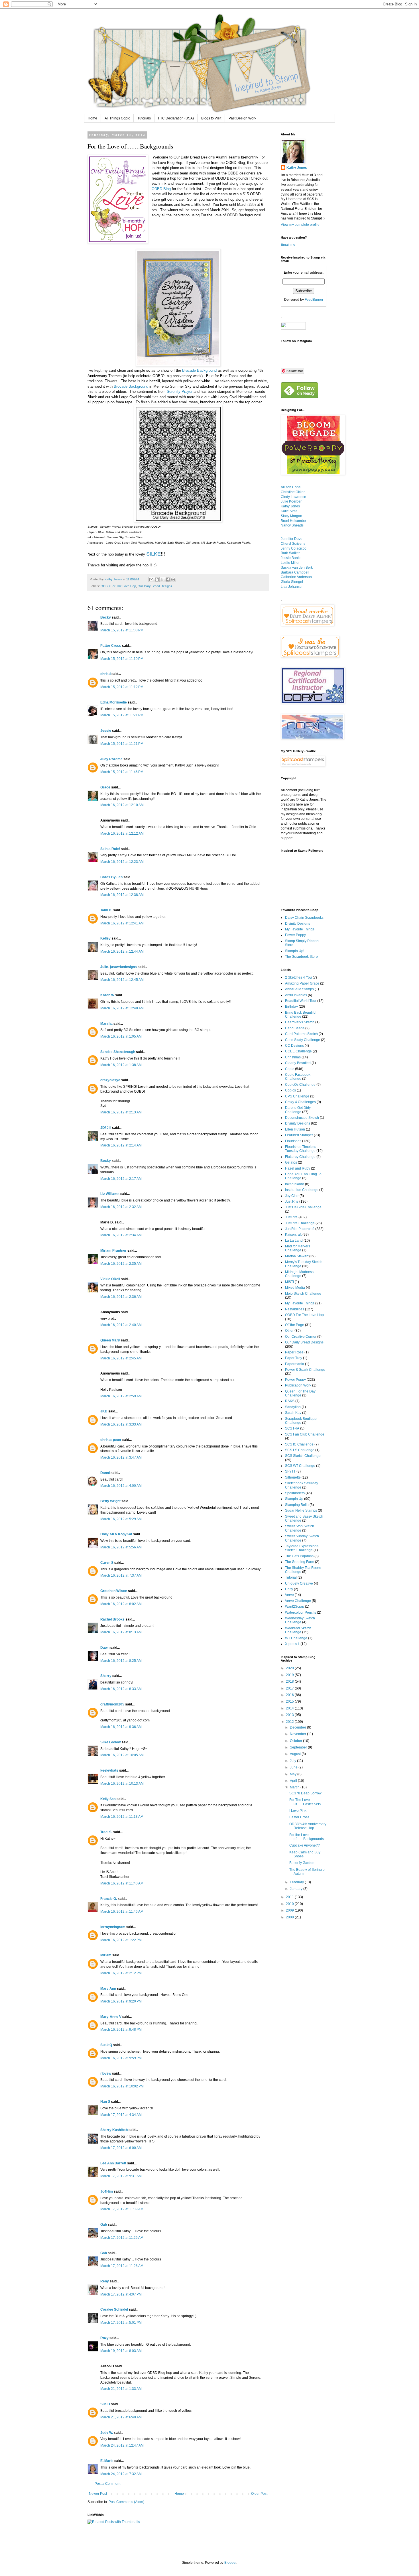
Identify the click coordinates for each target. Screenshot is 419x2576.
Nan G (105, 2102)
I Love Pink (298, 1811)
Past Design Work (242, 118)
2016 (290, 1695)
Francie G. (109, 1899)
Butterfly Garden (302, 1863)
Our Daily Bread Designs (155, 586)
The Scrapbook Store (301, 957)
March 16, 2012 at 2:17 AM (121, 1179)
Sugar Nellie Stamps (301, 1510)
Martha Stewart (297, 1256)
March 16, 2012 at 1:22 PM (121, 1940)
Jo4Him (107, 2191)
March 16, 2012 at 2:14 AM (121, 1145)
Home (92, 118)
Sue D (105, 2404)
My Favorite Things (300, 929)
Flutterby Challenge (300, 1157)
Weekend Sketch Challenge (298, 1630)
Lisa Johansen (292, 587)
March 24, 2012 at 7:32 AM (121, 2474)
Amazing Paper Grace (302, 983)
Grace (105, 787)
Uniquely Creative (299, 1583)
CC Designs (294, 1046)
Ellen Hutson (295, 1129)
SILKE (153, 554)
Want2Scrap (295, 1607)
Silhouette (293, 1477)
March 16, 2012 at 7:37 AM (121, 1575)
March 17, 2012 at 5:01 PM (121, 2323)
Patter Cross (111, 646)
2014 (290, 1708)
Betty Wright (110, 1501)
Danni (105, 1473)
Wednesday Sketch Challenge (300, 1620)
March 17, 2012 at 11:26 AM (122, 2238)
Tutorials (144, 118)
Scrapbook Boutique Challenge (301, 1421)
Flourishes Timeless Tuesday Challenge (301, 1149)
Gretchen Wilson (114, 1591)
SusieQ (106, 2045)
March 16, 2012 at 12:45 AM (122, 980)
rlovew (106, 2073)
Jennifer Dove (292, 539)
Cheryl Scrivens (293, 544)
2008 (290, 1917)
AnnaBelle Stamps (299, 989)
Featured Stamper (299, 1135)
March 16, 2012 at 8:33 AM (121, 1689)
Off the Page (295, 1325)
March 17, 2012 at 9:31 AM (121, 2176)
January (297, 1889)
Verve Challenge (298, 1601)
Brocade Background (199, 370)
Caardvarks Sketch (300, 1022)
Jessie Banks (291, 558)
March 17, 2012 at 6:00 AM (121, 2148)
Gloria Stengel (292, 582)
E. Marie (107, 2461)
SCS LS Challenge (300, 1450)
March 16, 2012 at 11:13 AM (122, 1817)
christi (105, 674)
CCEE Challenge (298, 1051)
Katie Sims (289, 511)
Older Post (259, 2494)
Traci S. (106, 1832)
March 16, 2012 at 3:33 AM (121, 1424)
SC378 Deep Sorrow (305, 1793)
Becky (106, 617)
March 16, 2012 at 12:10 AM (122, 805)
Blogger (230, 2563)
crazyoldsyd (110, 1080)
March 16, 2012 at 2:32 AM (121, 1207)
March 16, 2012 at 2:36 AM (121, 1297)
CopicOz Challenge (300, 1085)
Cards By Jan (111, 877)
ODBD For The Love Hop (118, 586)
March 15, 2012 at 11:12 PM (122, 687)
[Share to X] (162, 580)
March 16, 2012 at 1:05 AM (121, 1036)
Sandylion (293, 1407)
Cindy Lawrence (293, 497)
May (294, 1774)
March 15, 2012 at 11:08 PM (122, 630)
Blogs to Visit (211, 118)
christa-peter (111, 1440)
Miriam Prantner (113, 1251)
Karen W (107, 995)
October (296, 1741)
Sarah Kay (293, 1413)
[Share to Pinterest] (173, 580)
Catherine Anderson (296, 577)
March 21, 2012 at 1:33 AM (121, 2389)
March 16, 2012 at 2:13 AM (121, 1112)
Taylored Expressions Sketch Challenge (302, 1548)
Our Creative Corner (301, 1337)
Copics (290, 1090)
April (294, 1781)
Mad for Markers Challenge (298, 1248)
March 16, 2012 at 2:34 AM (121, 1235)
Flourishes (293, 1141)
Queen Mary (110, 1340)
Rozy (104, 2338)
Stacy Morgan (291, 516)
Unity (289, 1589)
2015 (290, 1701)
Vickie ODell (110, 1279)
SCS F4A (292, 1428)
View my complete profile (300, 225)
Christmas (293, 1057)
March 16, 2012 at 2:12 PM (121, 1973)
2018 (290, 1682)
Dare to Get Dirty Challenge (298, 1110)
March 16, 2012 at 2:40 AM (121, 1325)
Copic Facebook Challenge (298, 1077)
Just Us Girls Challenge (303, 1207)
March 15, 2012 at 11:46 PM (122, 772)
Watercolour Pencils (301, 1613)
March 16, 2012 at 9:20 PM (121, 2001)
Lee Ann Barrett (113, 2163)
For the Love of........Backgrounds (307, 1837)
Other (289, 1331)
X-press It (292, 1644)
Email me (288, 245)
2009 (290, 1910)
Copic (290, 1069)
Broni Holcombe (293, 521)
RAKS (290, 1401)
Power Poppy (295, 935)
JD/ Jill (106, 1128)
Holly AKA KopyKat (116, 1534)
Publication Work (298, 1385)
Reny (105, 2281)
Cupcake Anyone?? (305, 1845)
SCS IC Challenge (299, 1444)
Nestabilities (295, 1309)
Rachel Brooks (112, 1619)
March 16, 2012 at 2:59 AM (121, 1396)
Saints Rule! (110, 849)
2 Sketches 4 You (298, 977)
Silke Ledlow (110, 1742)
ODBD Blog (161, 189)
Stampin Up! (295, 951)
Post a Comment (107, 2484)
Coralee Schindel (114, 2309)
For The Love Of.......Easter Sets (305, 1802)
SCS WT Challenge (300, 1466)
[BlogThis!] (157, 580)
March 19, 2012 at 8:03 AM (121, 2351)
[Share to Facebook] (168, 580)
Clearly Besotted (298, 1063)
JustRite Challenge (300, 1223)
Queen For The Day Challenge (300, 1393)
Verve (289, 1595)
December (298, 1727)
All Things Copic (117, 118)
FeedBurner (314, 300)
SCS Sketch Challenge (303, 1456)
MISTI (289, 1282)
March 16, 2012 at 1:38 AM (121, 1065)
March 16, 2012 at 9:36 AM (121, 1727)
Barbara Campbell (295, 572)
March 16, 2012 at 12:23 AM (122, 862)
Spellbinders (295, 1493)
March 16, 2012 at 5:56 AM (121, 1547)
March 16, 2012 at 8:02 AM (121, 1604)
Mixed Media (295, 1288)
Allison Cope (291, 487)
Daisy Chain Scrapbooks (304, 918)
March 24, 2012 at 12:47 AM (122, 2445)
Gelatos (291, 1162)
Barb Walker (290, 553)
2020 (290, 1668)
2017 (290, 1688)
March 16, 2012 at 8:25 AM (121, 1661)
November (298, 1734)
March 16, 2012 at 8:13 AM (121, 1632)
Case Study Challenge (303, 1040)
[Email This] (151, 580)
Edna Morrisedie (114, 702)
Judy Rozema (111, 759)
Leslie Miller (290, 563)
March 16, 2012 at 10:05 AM (122, 1755)
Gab (104, 2225)
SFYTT (290, 1471)
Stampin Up (294, 1499)
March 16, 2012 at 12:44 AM (122, 951)
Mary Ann (108, 1989)
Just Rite (292, 1201)
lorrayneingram (113, 1927)
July (293, 1761)
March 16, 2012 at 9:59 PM (121, 2058)
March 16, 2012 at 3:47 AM (121, 1457)
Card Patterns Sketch (301, 1034)
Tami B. (106, 910)
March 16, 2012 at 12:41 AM (122, 923)
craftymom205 (112, 1704)
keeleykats (109, 1770)
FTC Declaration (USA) (176, 118)
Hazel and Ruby (298, 1168)
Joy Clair (292, 1196)
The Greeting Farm (300, 1562)
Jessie (106, 731)
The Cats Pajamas (299, 1556)
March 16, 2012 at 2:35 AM (121, 1264)
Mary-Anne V (111, 2017)
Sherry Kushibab (114, 2130)
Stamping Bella (297, 1505)
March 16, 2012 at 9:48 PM (121, 2030)
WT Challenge (296, 1638)
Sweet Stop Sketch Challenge (300, 1528)
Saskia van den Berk (297, 568)
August (296, 1754)
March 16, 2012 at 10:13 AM (122, 1784)
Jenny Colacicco (294, 548)
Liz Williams (110, 1194)
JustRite (291, 1217)
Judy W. (107, 2433)
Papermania (295, 1364)
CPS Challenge (297, 1096)
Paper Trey (294, 1358)
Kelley (105, 938)
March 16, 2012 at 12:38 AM (122, 895)
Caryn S (107, 1563)
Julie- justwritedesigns (119, 967)
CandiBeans (295, 1028)
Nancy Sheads (292, 525)
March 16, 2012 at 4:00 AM (121, 1486)
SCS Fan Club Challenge (305, 1434)
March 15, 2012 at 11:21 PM (122, 715)
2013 (290, 1715)
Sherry (106, 1676)
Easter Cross (299, 1817)
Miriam (106, 1955)
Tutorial (291, 1577)
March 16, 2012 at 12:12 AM (122, 833)
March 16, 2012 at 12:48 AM (122, 1008)
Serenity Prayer (180, 392)
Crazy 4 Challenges (300, 1102)
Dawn (105, 1648)
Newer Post (98, 2494)
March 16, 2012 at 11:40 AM (122, 1883)
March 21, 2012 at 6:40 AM (121, 2417)
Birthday (291, 1007)
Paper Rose (294, 1352)
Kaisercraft (293, 1235)
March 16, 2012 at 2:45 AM (121, 1358)
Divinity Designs (298, 924)
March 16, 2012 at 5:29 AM (121, 1519)
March (295, 1787)
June (294, 1767)
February (297, 1882)
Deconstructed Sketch (302, 1118)
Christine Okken (293, 492)
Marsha (106, 1024)
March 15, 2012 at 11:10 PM (122, 659)
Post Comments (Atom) (126, 2502)
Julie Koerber (291, 501)
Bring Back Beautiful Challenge (301, 1014)
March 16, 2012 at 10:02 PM (122, 2086)
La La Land (294, 1241)
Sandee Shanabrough (118, 1052)
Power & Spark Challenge (305, 1370)
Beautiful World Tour (301, 1001)
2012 (290, 1722)
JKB (104, 1411)
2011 (290, 1897)
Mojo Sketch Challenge (303, 1294)
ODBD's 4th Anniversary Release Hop (308, 1826)
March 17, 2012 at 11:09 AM (122, 2209)
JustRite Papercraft (300, 1229)
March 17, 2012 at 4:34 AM (121, 2115)
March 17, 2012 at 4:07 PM (121, 2294)
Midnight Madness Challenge (299, 1274)
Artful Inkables (296, 995)
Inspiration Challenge (302, 1190)
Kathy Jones (297, 168)
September (299, 1747)
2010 (290, 1904)
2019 (290, 1675)
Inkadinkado (295, 1184)
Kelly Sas (108, 1799)
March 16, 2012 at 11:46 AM (122, 1912)
